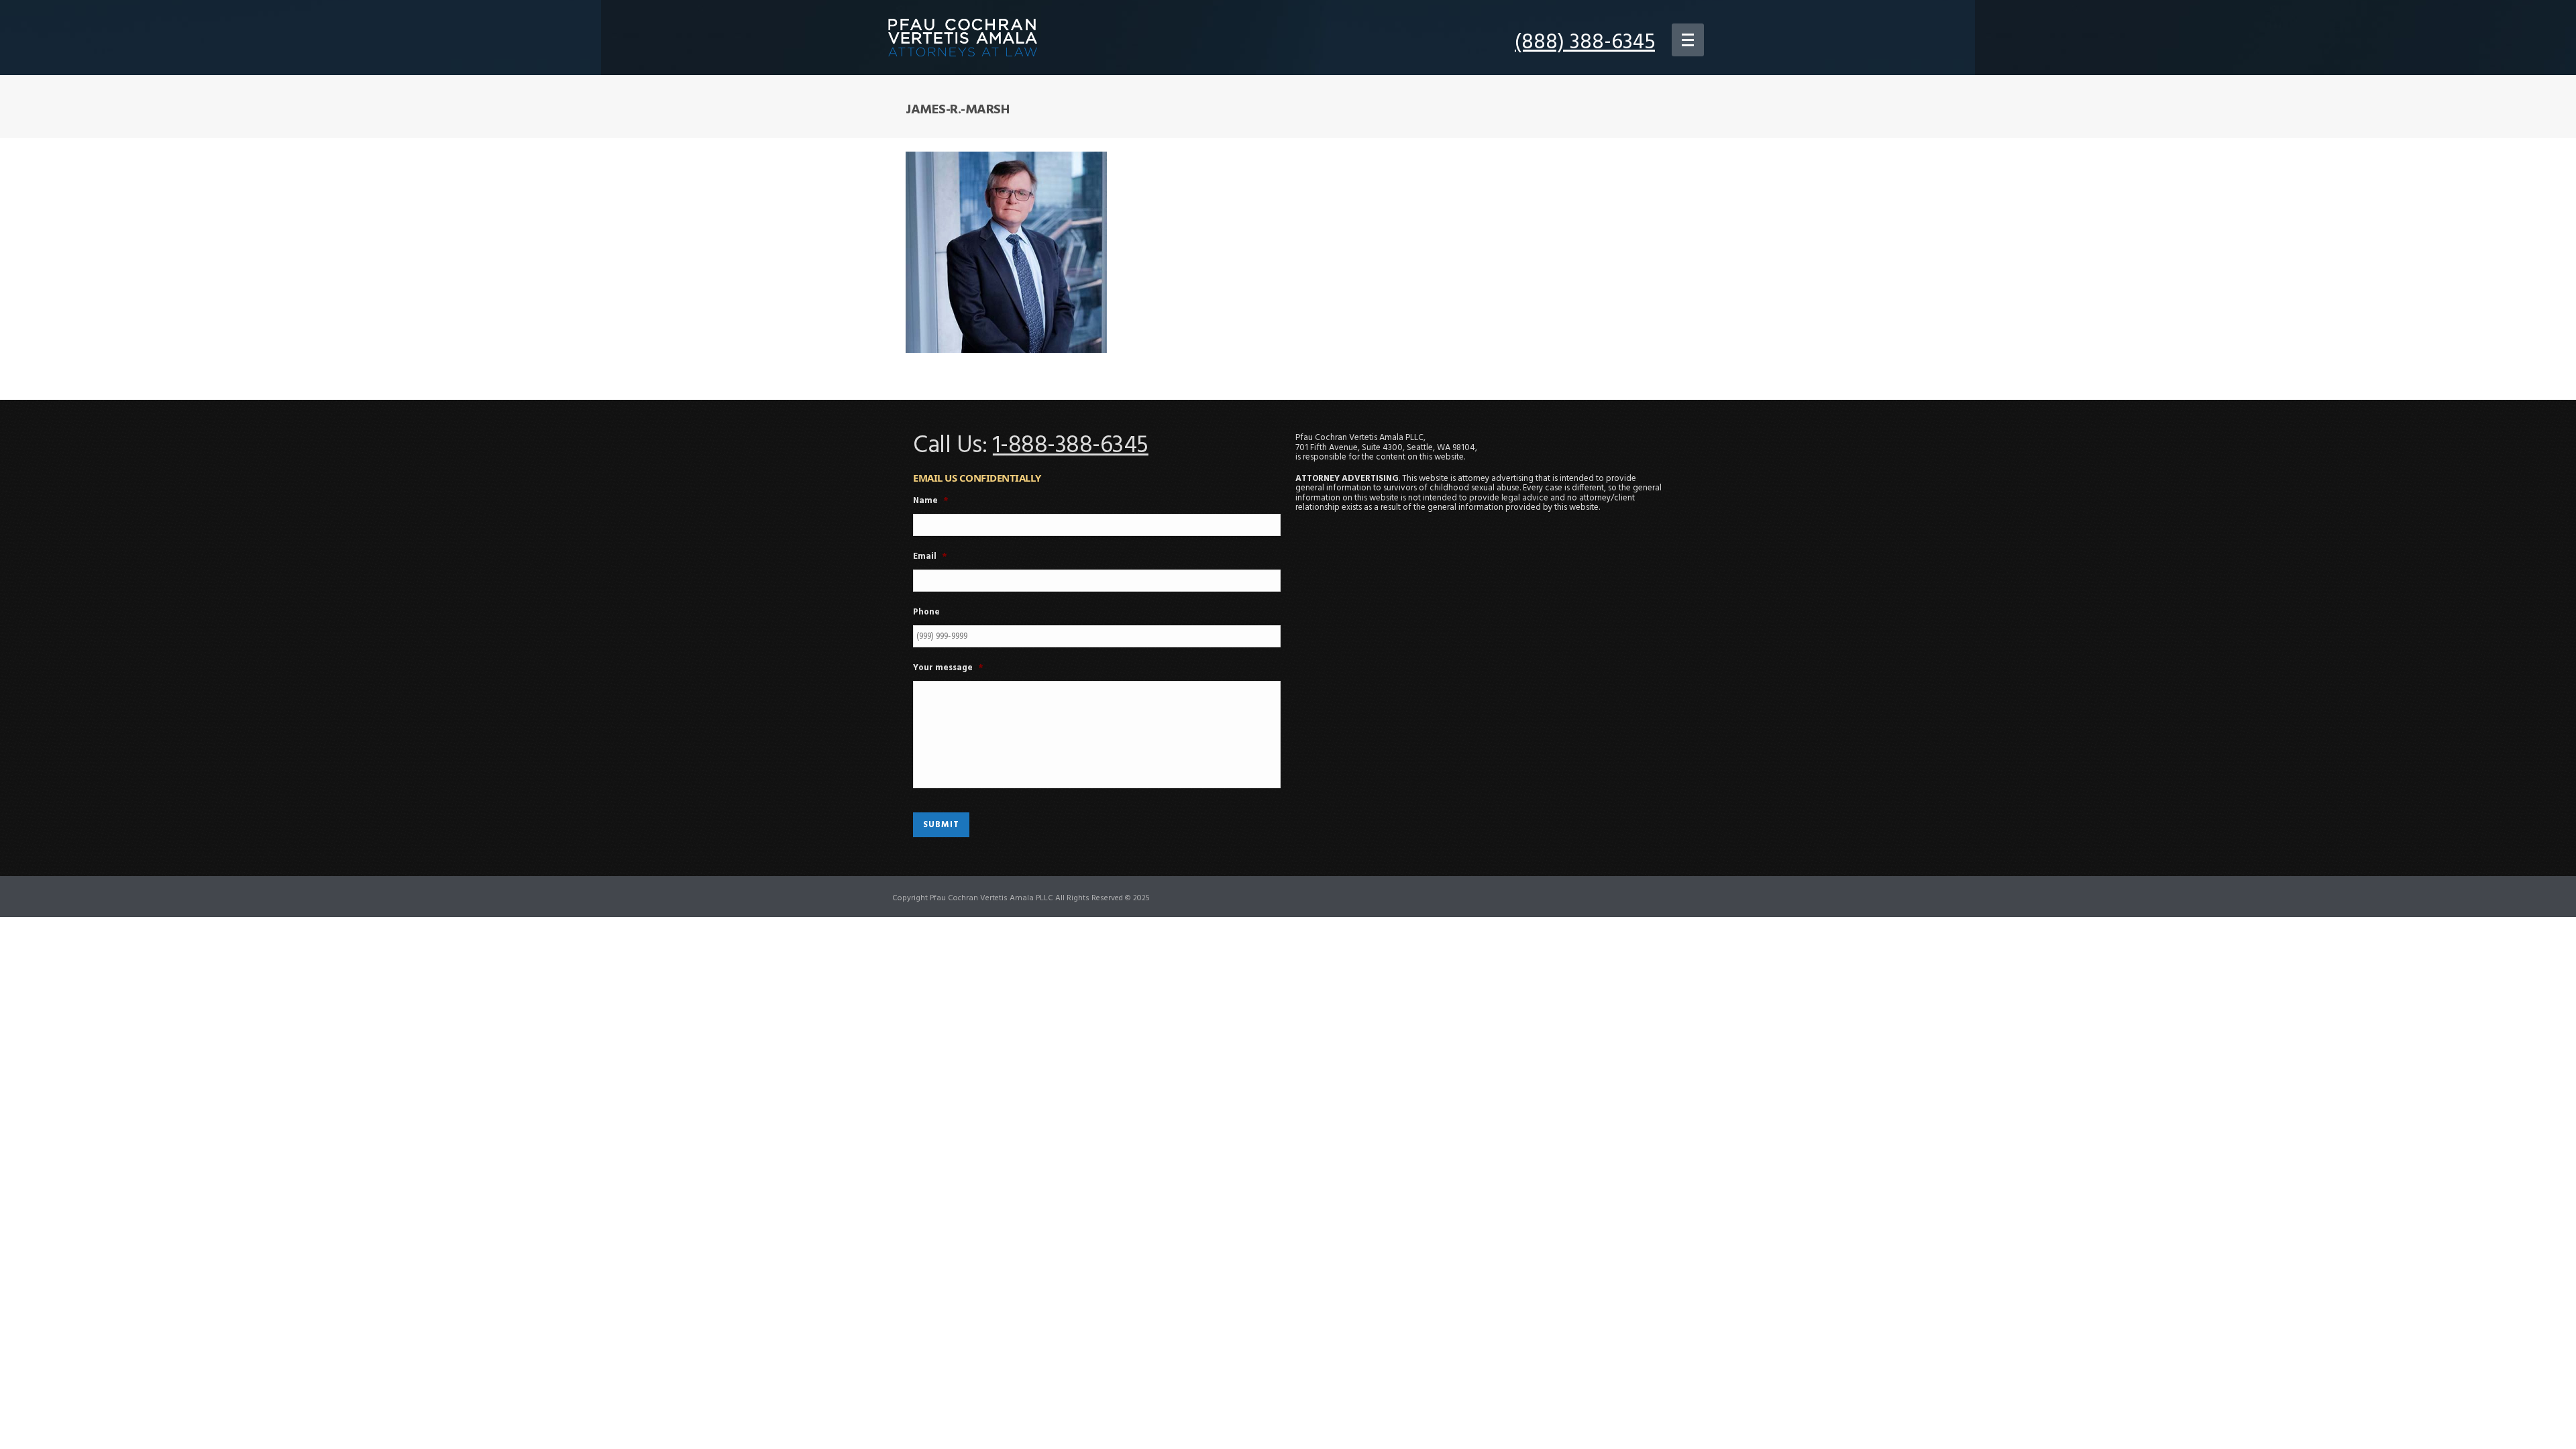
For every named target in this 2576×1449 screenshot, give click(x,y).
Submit (941, 825)
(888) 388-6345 (1585, 43)
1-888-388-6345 (1071, 446)
